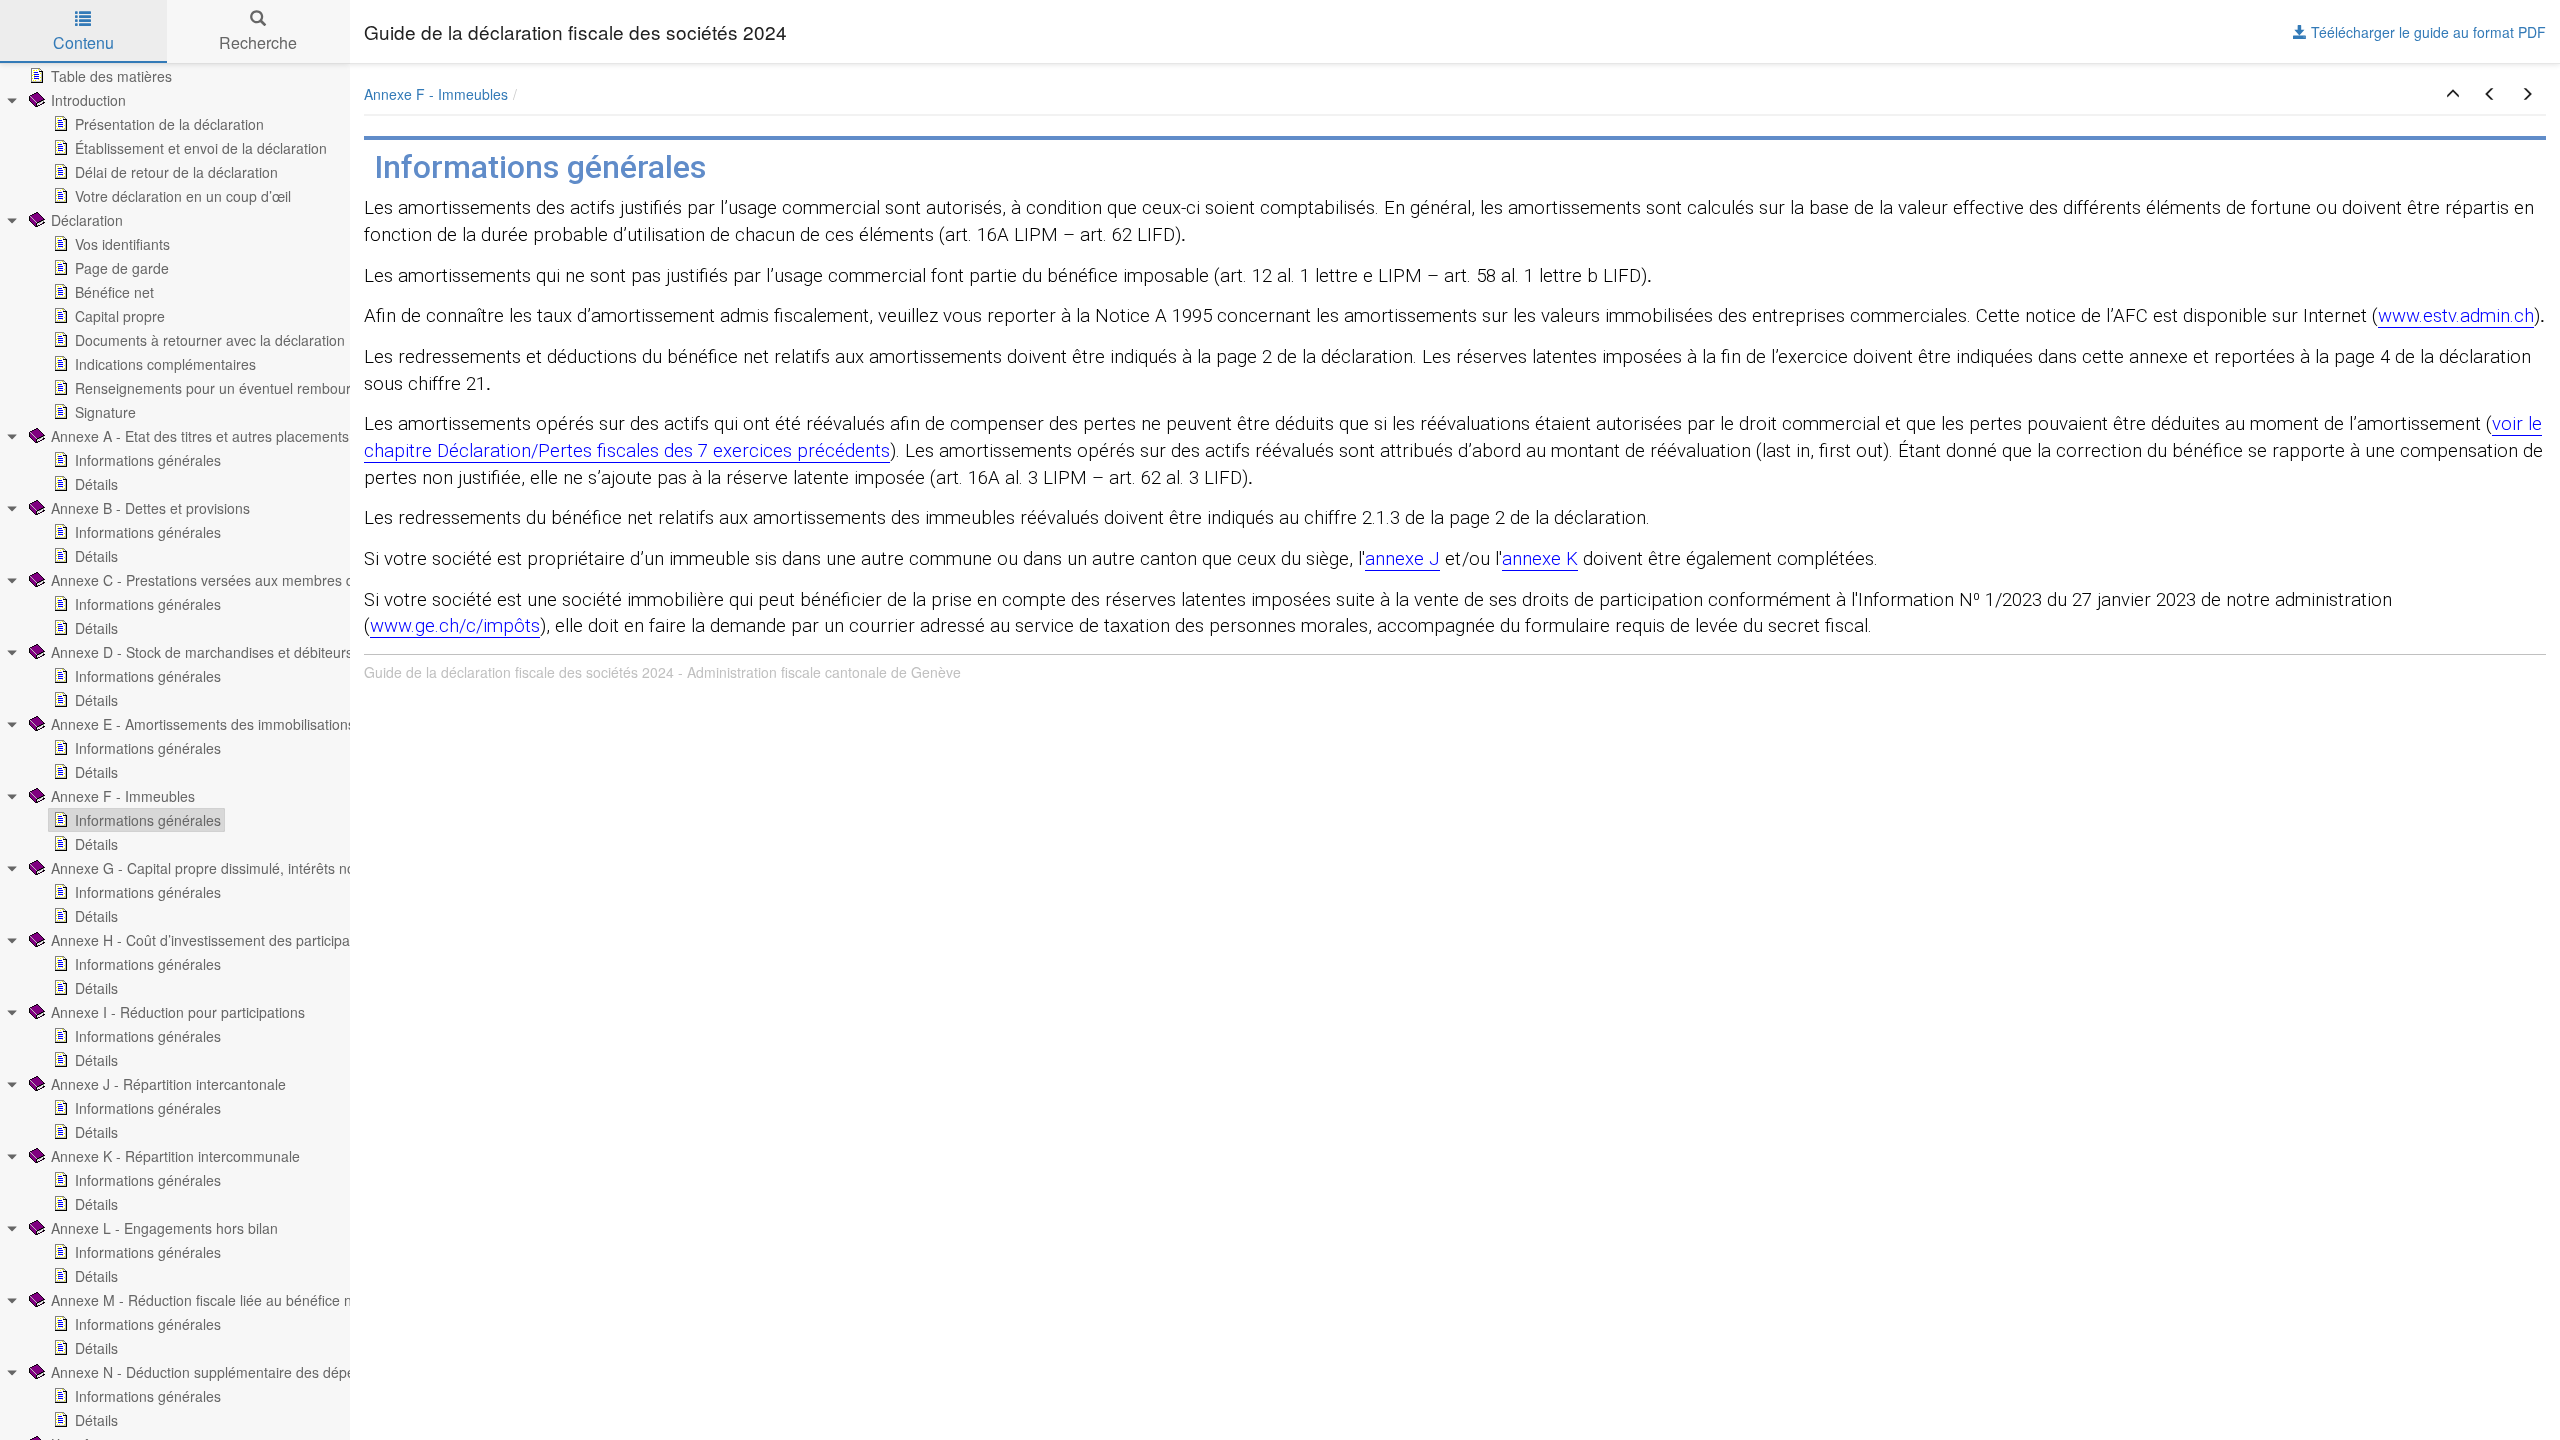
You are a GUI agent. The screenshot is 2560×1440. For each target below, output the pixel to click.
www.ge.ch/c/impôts (455, 626)
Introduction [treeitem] (88, 100)
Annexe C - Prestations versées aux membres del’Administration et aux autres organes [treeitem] (325, 580)
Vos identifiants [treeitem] (122, 244)
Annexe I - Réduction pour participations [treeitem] (178, 1012)
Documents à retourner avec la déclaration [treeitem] (210, 340)
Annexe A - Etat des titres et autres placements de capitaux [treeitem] (238, 436)
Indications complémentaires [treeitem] (165, 364)
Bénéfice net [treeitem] (114, 292)
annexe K (1540, 559)
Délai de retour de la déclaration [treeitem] (176, 172)
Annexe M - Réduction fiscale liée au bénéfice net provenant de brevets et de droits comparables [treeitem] (357, 1300)
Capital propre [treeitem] (120, 316)
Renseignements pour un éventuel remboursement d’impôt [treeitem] (261, 388)
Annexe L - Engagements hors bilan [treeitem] (164, 1228)
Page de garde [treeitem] (122, 268)
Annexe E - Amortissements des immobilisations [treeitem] (203, 724)
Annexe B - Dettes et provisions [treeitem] (150, 508)
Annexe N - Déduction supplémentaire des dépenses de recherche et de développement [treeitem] (331, 1372)
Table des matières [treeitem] (111, 76)
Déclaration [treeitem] (87, 220)
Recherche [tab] (258, 42)
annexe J (1402, 559)
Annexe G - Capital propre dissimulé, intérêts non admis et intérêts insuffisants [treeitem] (299, 868)
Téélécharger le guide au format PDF (2426, 32)
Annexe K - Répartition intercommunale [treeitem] (175, 1156)
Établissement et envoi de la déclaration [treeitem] (201, 148)
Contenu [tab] (83, 42)
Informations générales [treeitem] (148, 460)
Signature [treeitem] (105, 412)
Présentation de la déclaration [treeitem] (169, 124)
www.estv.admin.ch (2456, 316)
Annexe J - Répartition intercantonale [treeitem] (168, 1084)
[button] (2453, 94)
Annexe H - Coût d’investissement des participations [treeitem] (215, 940)
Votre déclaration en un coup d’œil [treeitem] (183, 196)
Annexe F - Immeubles (436, 94)
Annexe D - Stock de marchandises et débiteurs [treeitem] (202, 652)
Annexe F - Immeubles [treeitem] (123, 796)
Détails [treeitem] (96, 484)
